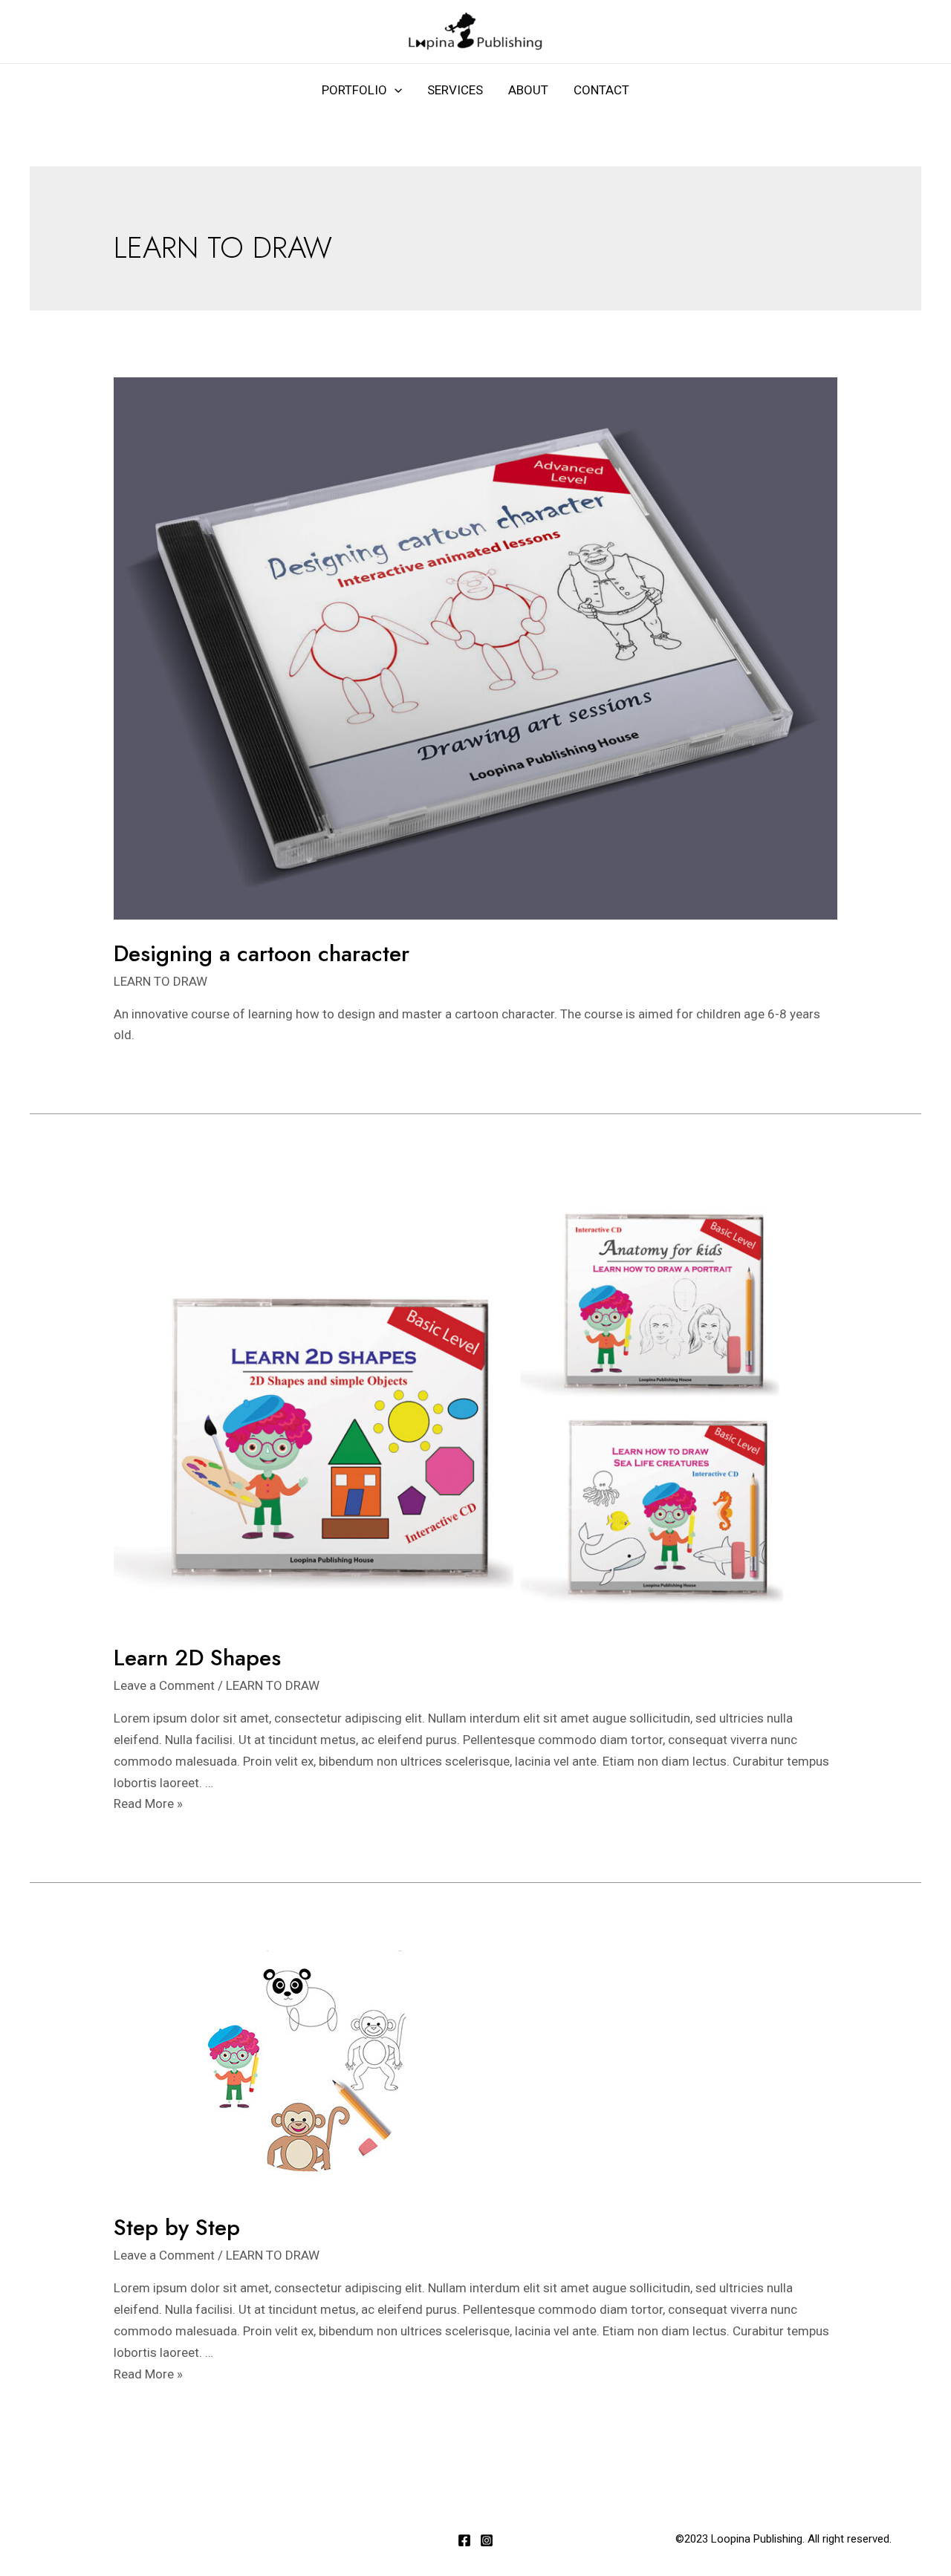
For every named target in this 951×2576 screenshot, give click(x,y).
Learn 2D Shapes (197, 1658)
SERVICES (455, 90)
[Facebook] (464, 2540)
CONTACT (601, 90)
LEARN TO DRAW (160, 981)
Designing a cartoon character (262, 953)
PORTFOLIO (354, 90)
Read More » (148, 1803)
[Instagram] (487, 2540)
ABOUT (528, 90)
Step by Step (177, 2227)
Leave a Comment (164, 1685)
